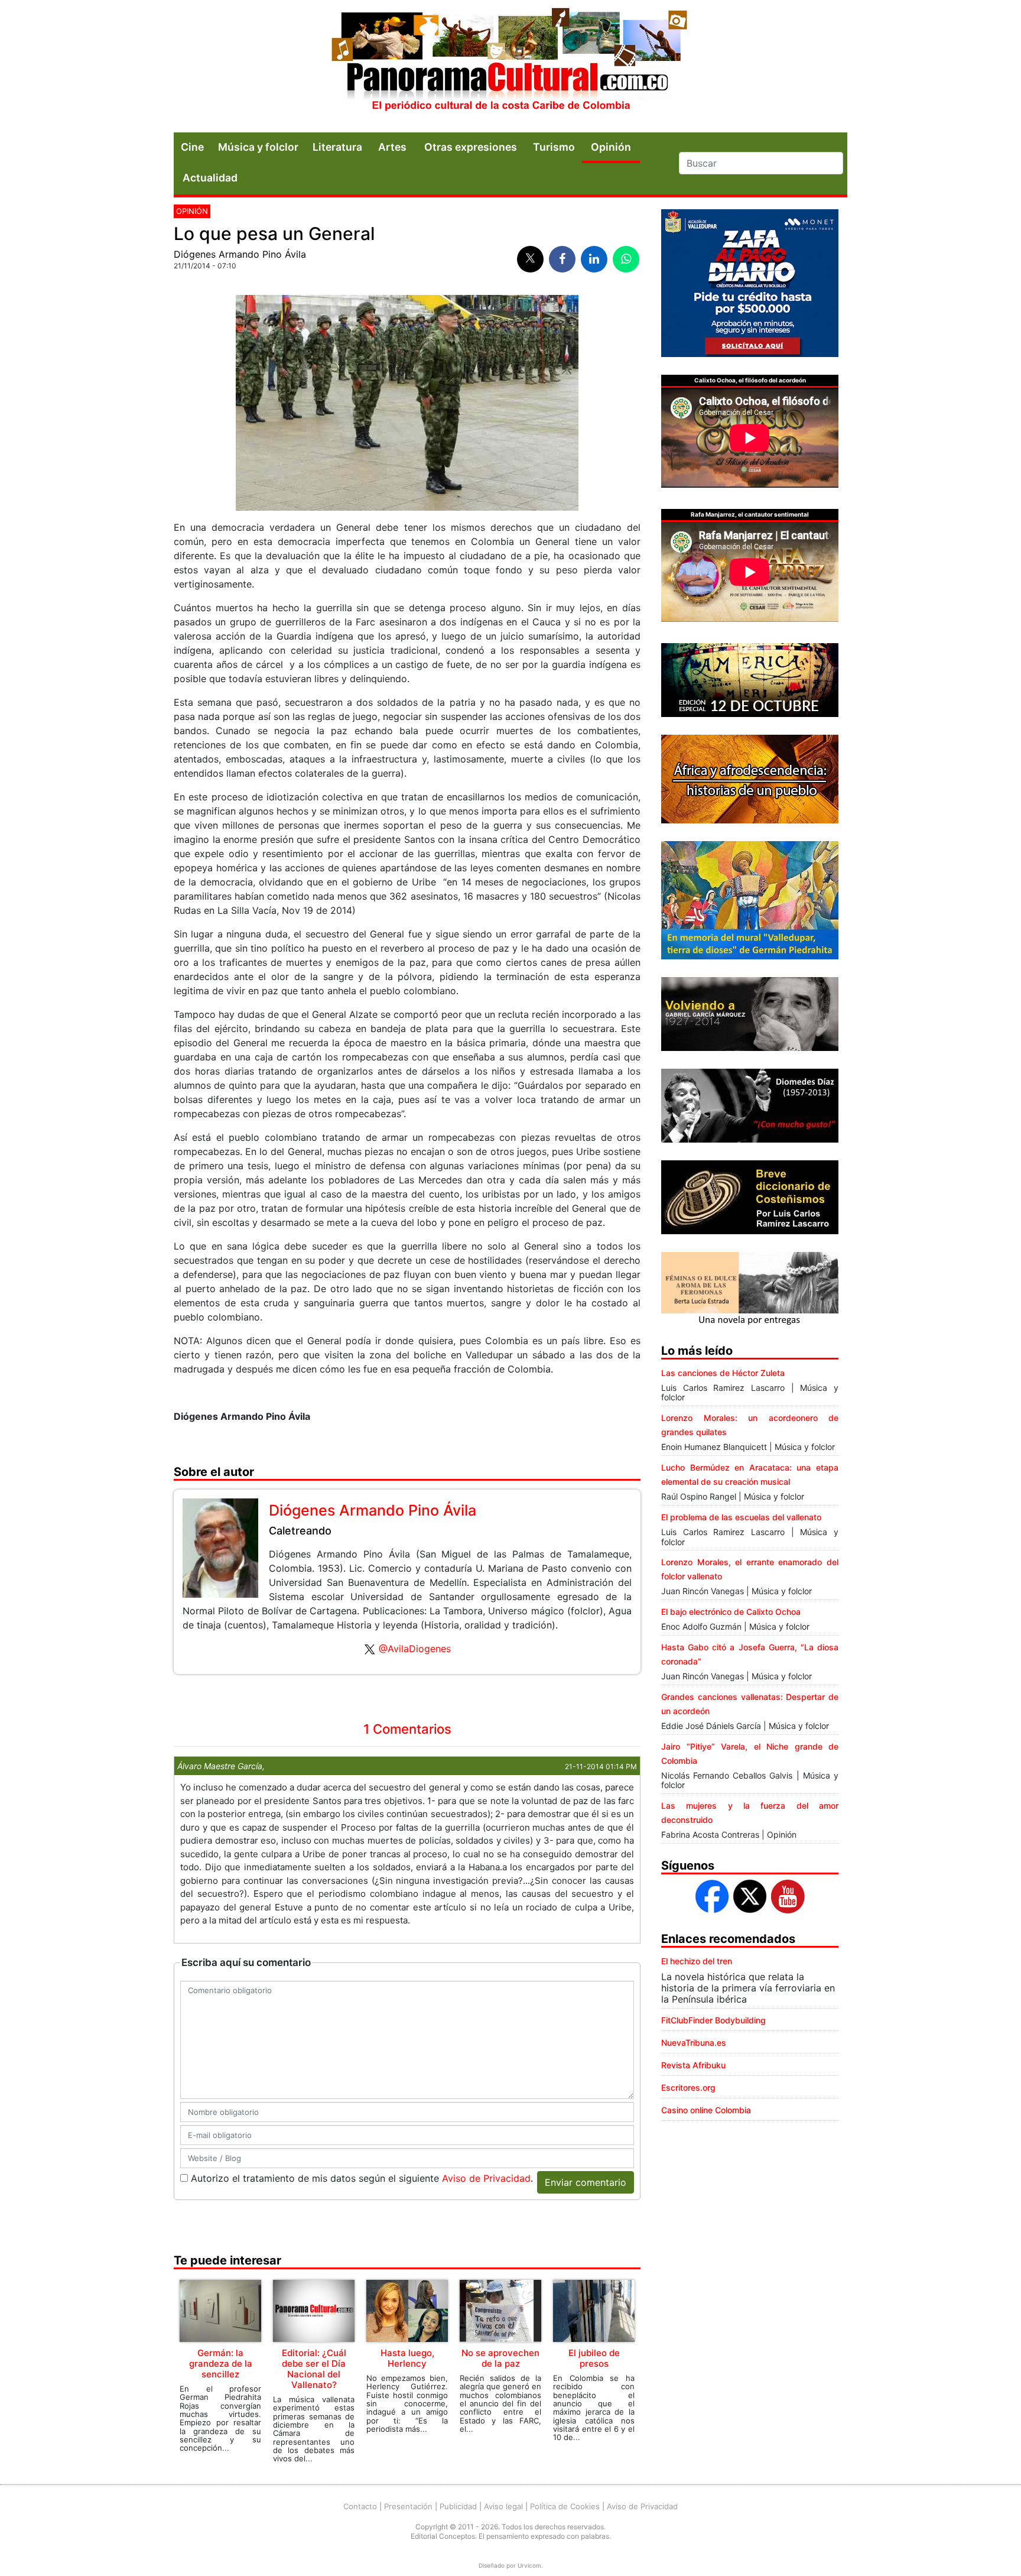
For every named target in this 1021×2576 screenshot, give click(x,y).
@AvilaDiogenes (415, 1649)
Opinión (192, 211)
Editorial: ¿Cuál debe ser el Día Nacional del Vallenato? (314, 2369)
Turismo (554, 147)
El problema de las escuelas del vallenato (741, 1517)
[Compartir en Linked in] (594, 259)
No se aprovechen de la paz (500, 2358)
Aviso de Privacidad (486, 2178)
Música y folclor (258, 147)
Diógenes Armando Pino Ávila (240, 254)
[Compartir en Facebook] (562, 259)
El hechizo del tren (697, 1961)
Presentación (408, 2506)
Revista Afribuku (693, 2065)
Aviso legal (503, 2506)
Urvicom (529, 2565)
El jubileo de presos (594, 2358)
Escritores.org (688, 2087)
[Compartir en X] (530, 259)
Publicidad (458, 2506)
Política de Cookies (565, 2506)
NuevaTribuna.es (694, 2043)
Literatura (337, 147)
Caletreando (300, 1531)
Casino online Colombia (706, 2110)
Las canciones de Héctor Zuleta (723, 1373)
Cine (192, 147)
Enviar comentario (586, 2182)
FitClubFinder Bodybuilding (713, 2020)
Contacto (360, 2506)
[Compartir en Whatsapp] (626, 259)
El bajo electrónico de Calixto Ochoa (731, 1612)
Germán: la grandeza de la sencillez (221, 2364)
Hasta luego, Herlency (407, 2358)
